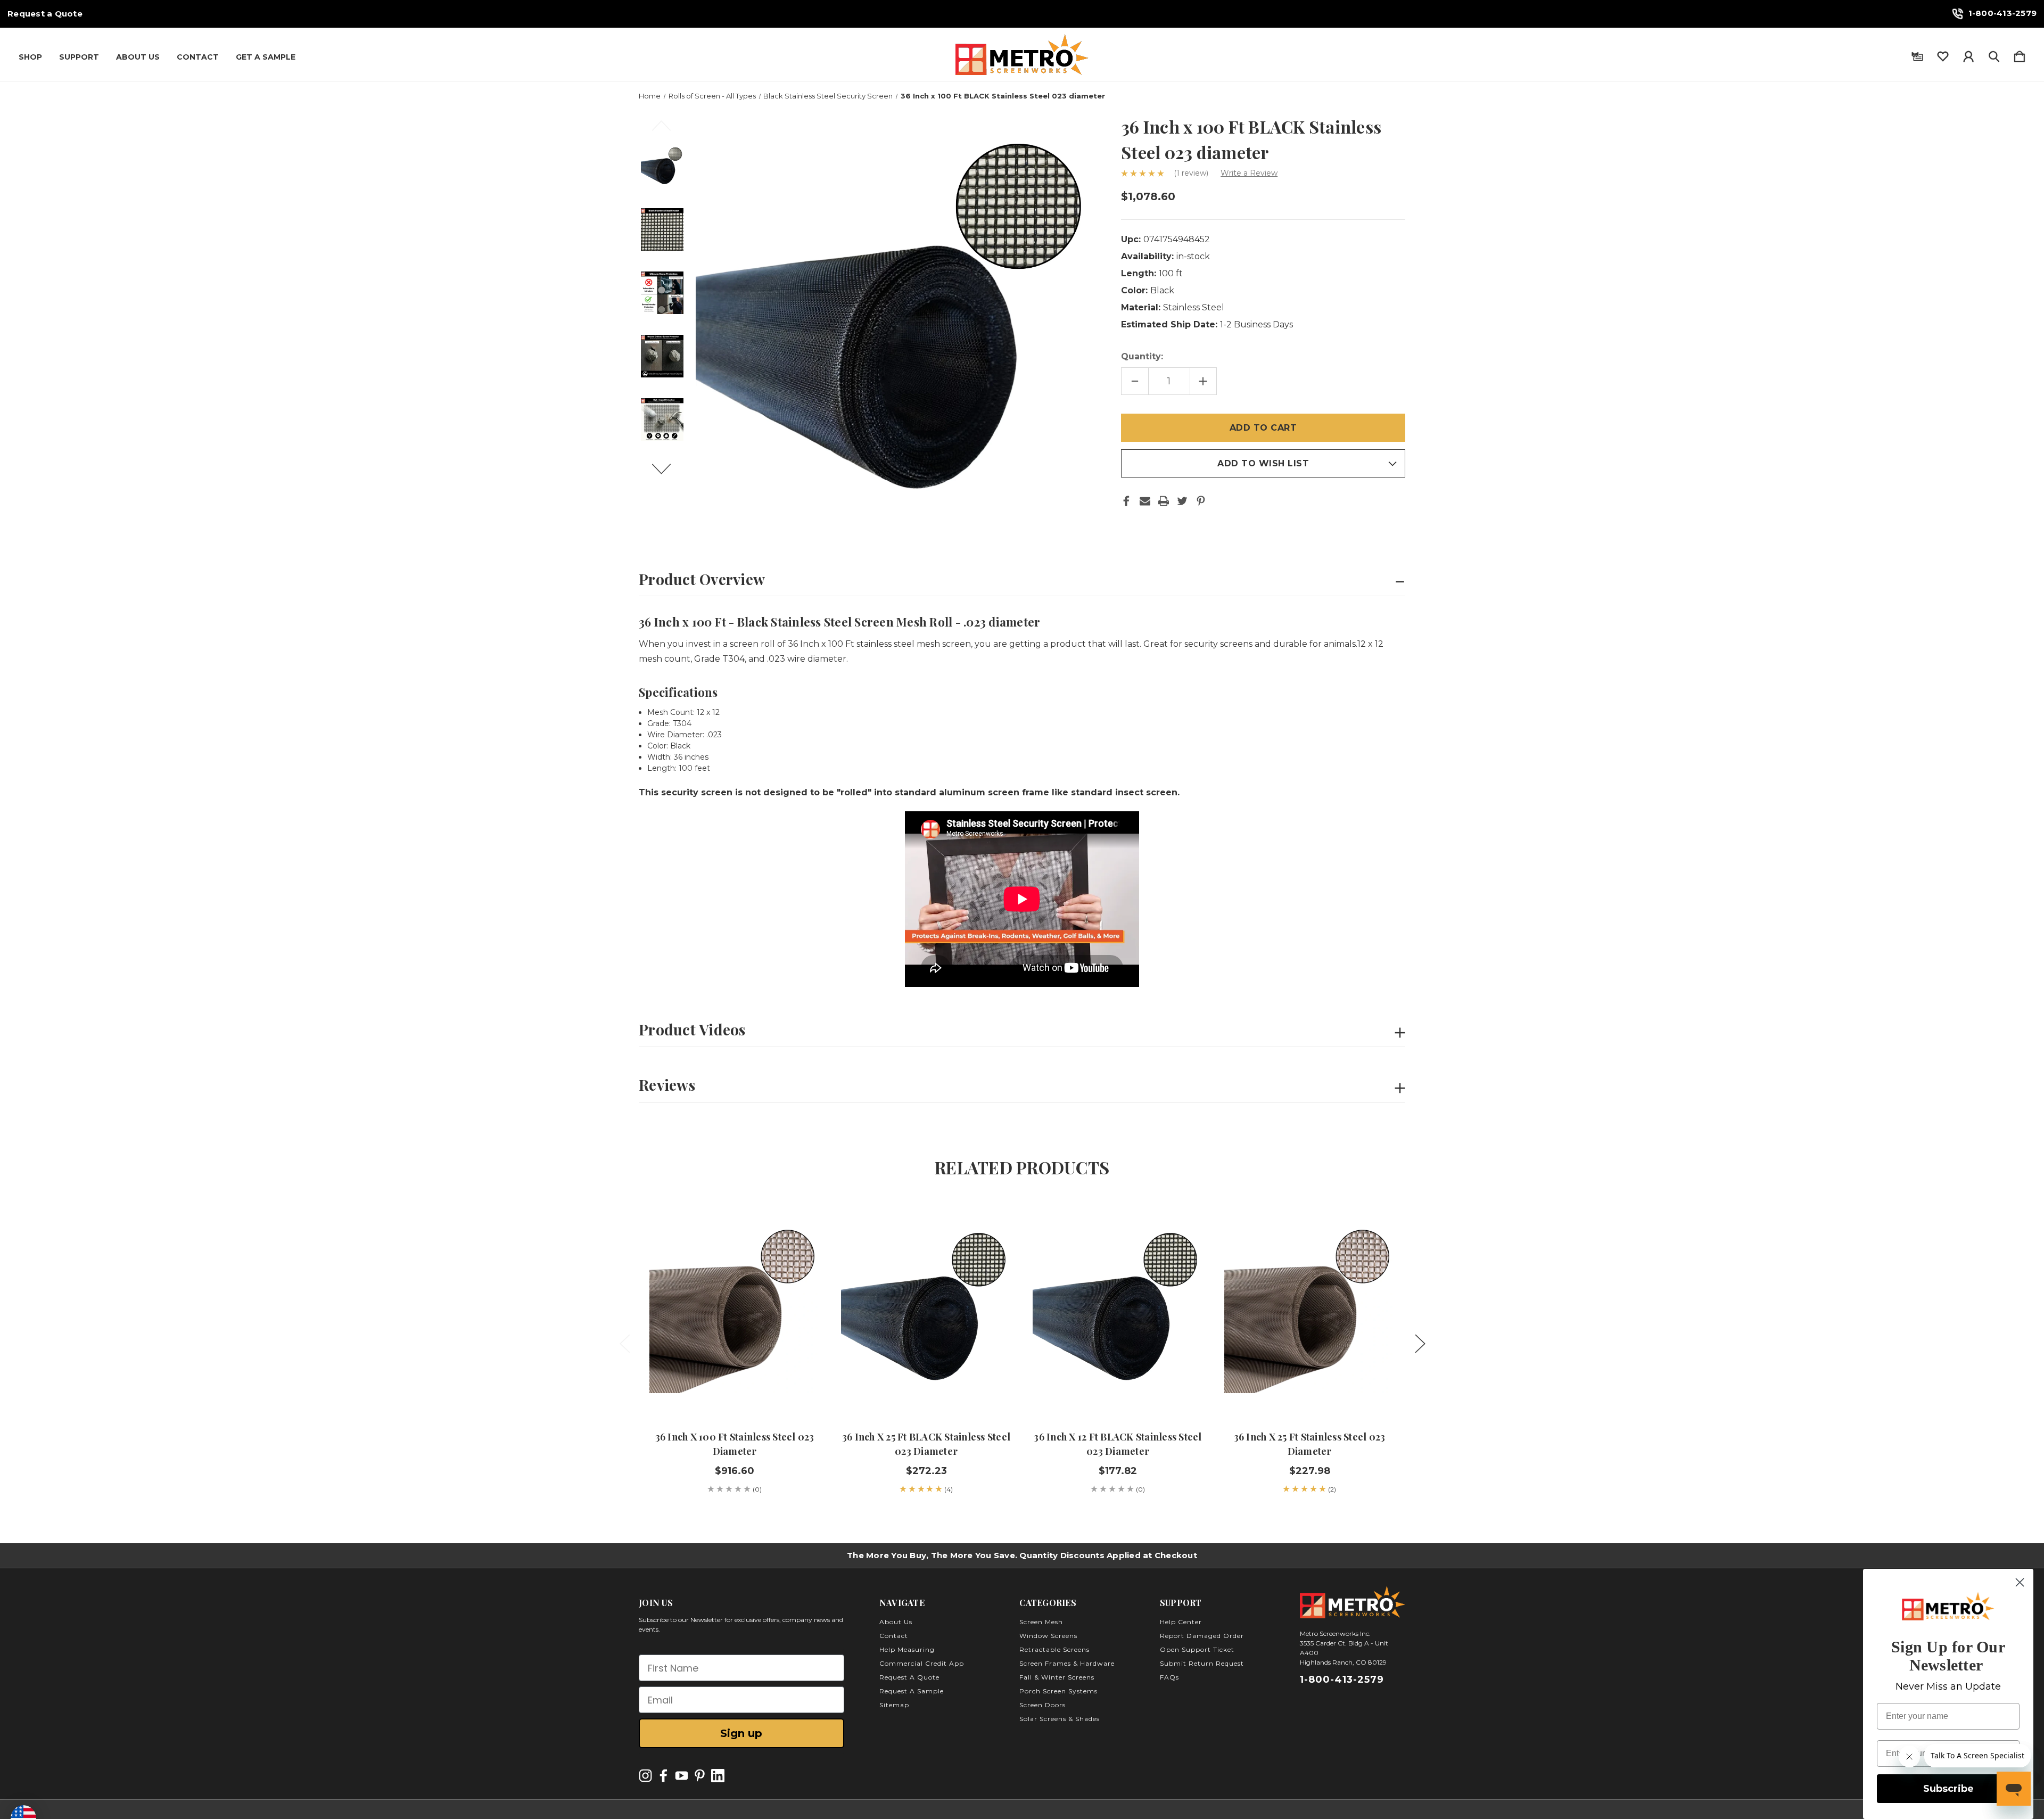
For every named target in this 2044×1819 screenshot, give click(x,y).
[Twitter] (1182, 501)
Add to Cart (926, 1387)
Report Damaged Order (1202, 1636)
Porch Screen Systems (1058, 1691)
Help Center (1181, 1622)
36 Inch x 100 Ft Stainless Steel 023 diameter (735, 1444)
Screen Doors (1042, 1705)
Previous (667, 130)
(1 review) (1192, 173)
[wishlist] (1943, 54)
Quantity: (1142, 356)
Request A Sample (912, 1691)
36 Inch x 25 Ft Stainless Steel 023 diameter (1310, 1444)
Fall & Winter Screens (1057, 1677)
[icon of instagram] (645, 1776)
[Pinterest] (1201, 501)
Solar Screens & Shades (1060, 1719)
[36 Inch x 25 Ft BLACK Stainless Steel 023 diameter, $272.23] (926, 1308)
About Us (138, 57)
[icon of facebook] (664, 1776)
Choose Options (735, 1387)
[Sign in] (1968, 54)
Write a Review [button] (1249, 173)
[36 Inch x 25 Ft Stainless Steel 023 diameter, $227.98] (1309, 1308)
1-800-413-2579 (2003, 13)
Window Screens (1048, 1636)
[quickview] (798, 1247)
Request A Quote (909, 1677)
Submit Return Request (1202, 1663)
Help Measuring (907, 1649)
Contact (198, 57)
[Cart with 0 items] (2020, 54)
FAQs (1169, 1677)
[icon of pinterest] (700, 1776)
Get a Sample (266, 57)
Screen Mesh (1041, 1622)
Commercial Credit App (922, 1663)
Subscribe (1948, 1789)
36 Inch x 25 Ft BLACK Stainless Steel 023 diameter (926, 1444)
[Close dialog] (2020, 1582)
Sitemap (894, 1705)
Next (667, 474)
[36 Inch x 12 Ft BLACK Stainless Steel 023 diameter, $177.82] (1118, 1308)
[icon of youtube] (682, 1776)
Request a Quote (45, 14)
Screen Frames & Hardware (1067, 1663)
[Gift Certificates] (1917, 54)
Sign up (741, 1733)
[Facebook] (1126, 501)
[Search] (1994, 54)
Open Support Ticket (1197, 1649)
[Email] (1145, 501)
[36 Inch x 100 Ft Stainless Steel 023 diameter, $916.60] (735, 1308)
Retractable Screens (1054, 1649)
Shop (30, 57)
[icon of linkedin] (718, 1776)
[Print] (1164, 501)
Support (79, 57)
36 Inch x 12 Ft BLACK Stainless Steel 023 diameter (1118, 1444)
